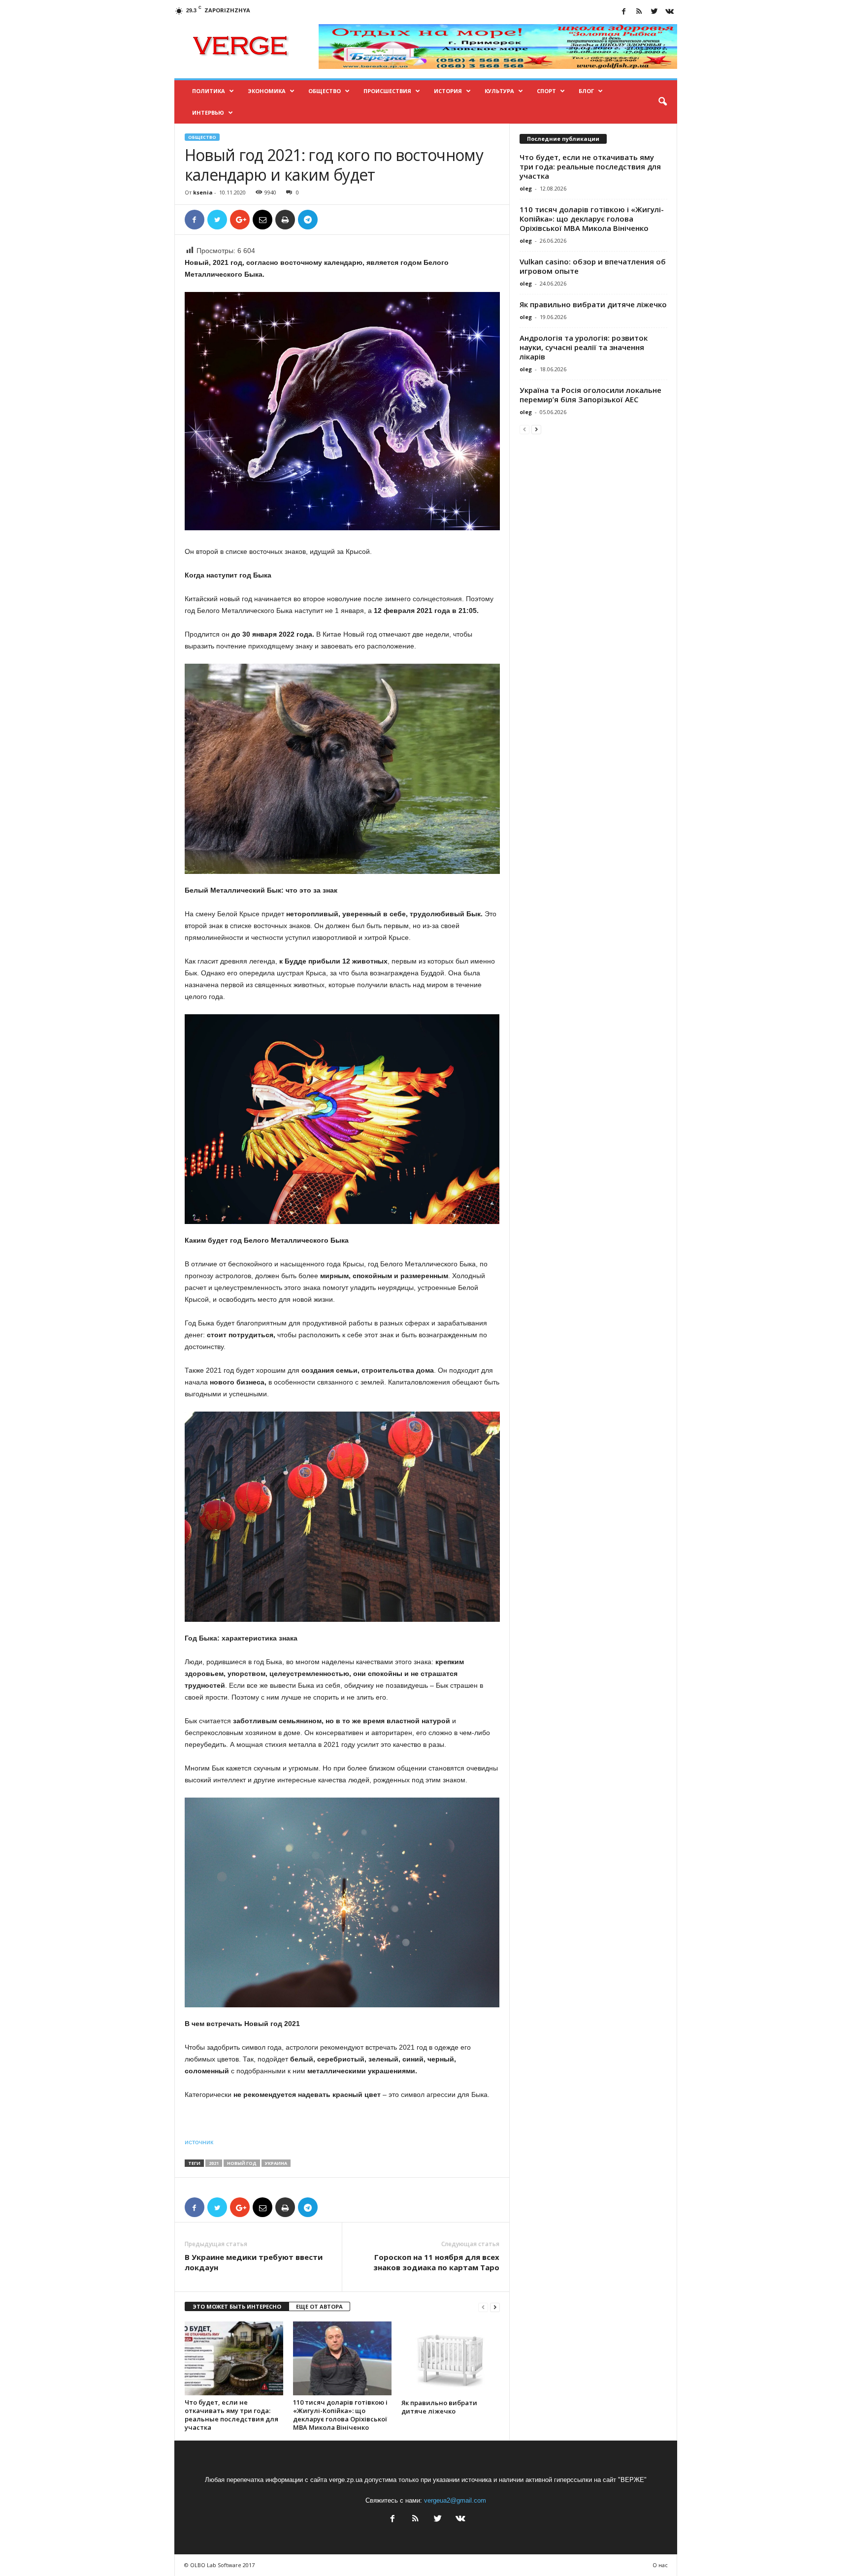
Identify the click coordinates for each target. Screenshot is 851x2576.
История (448, 91)
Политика (209, 91)
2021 (214, 2163)
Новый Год (242, 2163)
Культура (499, 91)
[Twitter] (655, 12)
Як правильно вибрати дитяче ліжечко (439, 2407)
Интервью (208, 113)
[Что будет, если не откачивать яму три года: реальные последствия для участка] (234, 2358)
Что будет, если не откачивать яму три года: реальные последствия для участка (231, 2415)
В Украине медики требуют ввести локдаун (254, 2262)
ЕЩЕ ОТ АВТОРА (319, 2306)
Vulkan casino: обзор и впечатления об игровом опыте (593, 266)
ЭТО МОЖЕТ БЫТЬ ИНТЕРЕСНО (237, 2306)
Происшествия (387, 91)
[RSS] (639, 12)
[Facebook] (624, 12)
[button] (662, 102)
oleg (526, 188)
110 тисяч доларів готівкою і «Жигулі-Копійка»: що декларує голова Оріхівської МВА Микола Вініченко (340, 2415)
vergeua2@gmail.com (455, 2500)
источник (199, 2142)
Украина (276, 2163)
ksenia (203, 192)
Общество (325, 91)
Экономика (267, 91)
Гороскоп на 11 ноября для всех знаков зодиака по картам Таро (436, 2262)
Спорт (546, 91)
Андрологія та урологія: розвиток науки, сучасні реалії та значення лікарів (584, 347)
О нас (660, 2565)
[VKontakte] (670, 12)
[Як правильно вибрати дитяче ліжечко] (451, 2358)
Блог (586, 91)
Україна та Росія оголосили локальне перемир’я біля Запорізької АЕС (590, 395)
